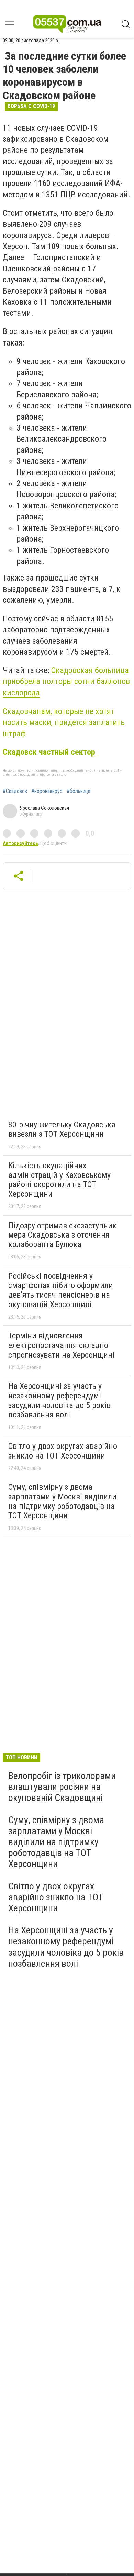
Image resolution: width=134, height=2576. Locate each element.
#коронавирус (47, 791)
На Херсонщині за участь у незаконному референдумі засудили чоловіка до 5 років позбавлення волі (59, 1400)
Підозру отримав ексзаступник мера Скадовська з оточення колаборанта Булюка (62, 1235)
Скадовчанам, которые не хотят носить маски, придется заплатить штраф (64, 722)
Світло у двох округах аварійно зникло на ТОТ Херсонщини (63, 1451)
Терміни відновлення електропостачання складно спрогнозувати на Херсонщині (61, 1345)
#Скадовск (15, 791)
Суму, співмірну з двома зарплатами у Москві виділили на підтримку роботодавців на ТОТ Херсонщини (62, 1501)
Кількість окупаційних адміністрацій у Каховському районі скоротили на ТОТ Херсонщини (59, 1180)
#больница (79, 791)
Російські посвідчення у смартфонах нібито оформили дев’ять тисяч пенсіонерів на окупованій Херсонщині (61, 1290)
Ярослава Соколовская (44, 808)
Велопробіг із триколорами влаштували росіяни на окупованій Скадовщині (62, 1787)
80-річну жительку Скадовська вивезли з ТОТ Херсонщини (62, 1129)
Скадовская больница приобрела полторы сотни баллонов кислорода (66, 682)
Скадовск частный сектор (49, 752)
